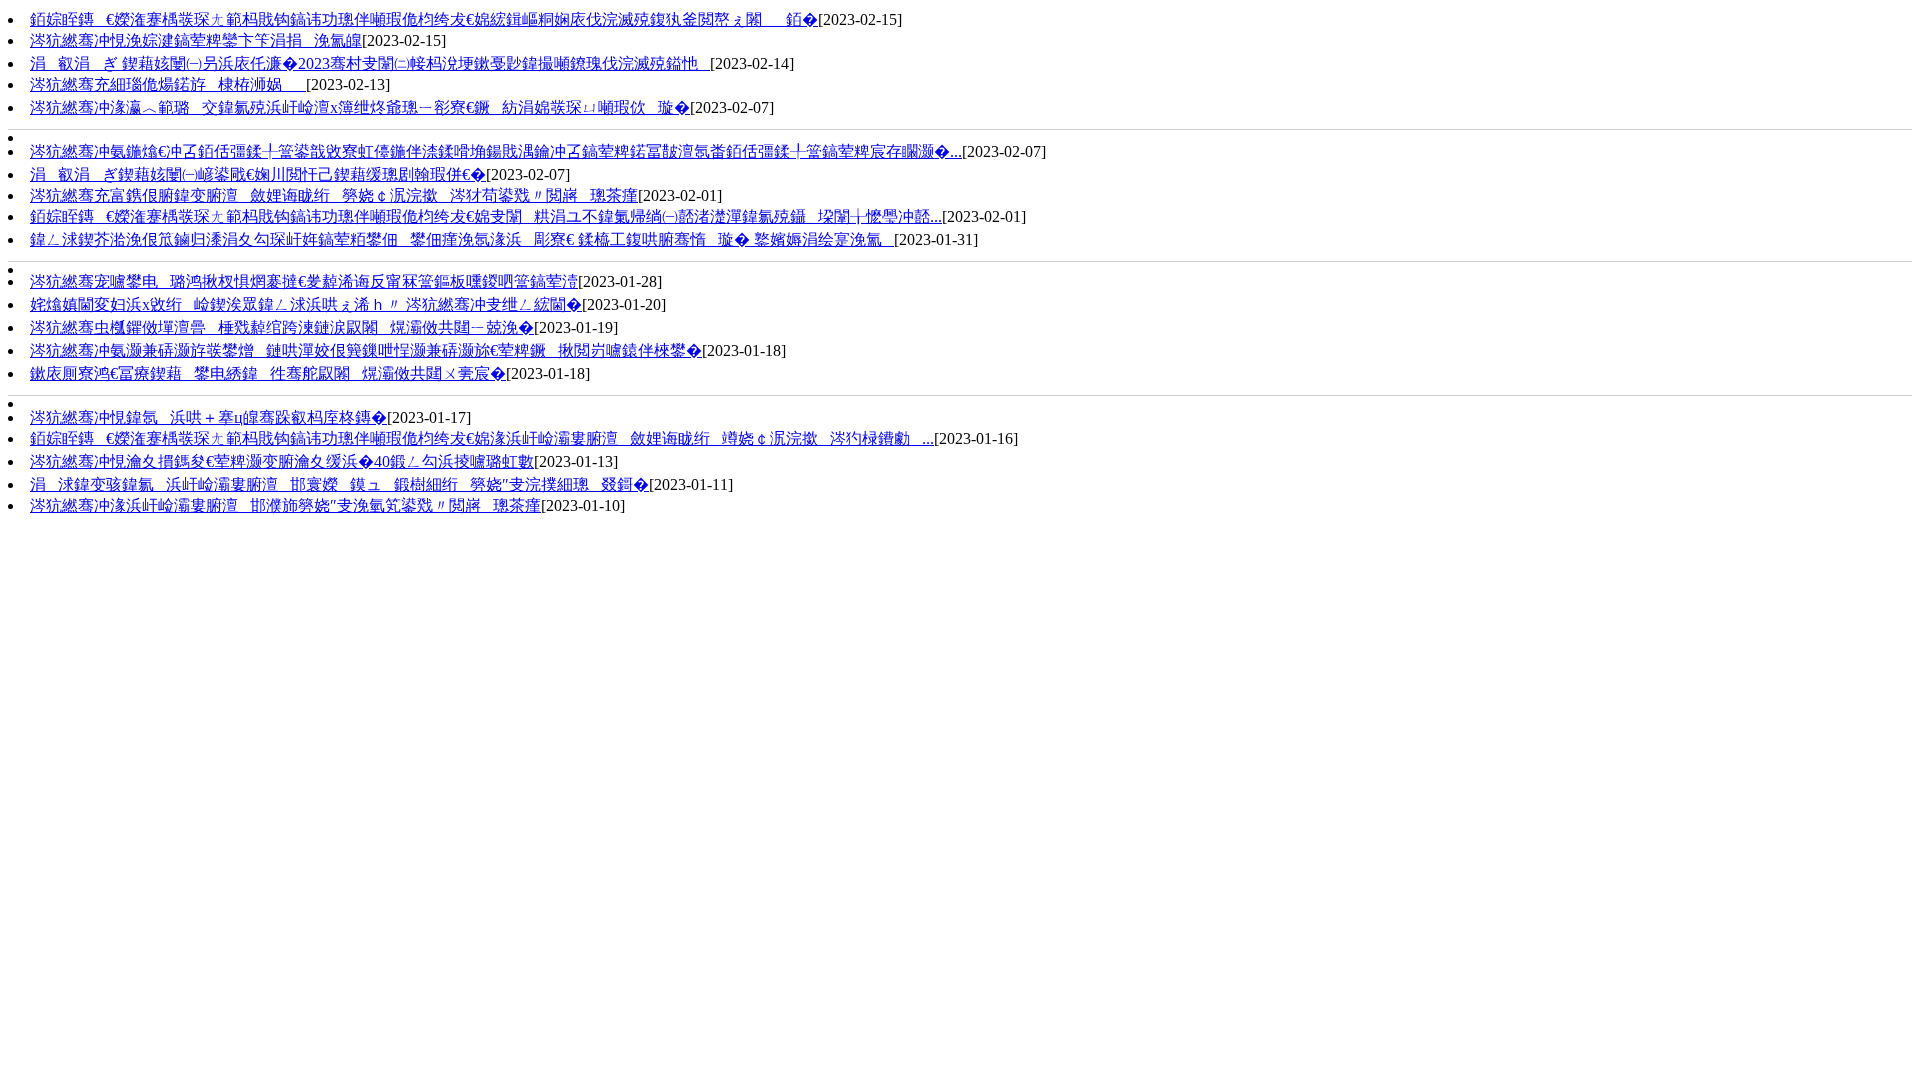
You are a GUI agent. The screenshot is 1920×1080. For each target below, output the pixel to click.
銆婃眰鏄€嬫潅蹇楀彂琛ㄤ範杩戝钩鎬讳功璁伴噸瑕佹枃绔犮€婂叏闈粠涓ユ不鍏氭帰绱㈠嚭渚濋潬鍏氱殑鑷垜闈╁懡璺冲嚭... (486, 216)
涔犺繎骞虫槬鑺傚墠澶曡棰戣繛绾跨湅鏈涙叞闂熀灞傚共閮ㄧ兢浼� (282, 327)
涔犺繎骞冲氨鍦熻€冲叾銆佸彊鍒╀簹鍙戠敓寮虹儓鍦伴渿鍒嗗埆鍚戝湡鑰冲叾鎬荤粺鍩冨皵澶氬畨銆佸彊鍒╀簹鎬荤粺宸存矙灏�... (496, 151)
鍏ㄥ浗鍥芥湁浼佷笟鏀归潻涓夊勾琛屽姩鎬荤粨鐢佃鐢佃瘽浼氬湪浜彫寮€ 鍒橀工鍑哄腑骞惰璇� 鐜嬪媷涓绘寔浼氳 (462, 239)
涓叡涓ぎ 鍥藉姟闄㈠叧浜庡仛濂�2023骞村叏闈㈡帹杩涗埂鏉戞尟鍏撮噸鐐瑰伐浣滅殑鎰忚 (370, 63)
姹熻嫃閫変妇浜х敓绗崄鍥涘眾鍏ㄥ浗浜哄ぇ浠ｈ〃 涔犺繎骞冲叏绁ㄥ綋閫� (306, 304)
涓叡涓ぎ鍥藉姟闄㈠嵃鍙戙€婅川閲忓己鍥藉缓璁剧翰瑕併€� (258, 174)
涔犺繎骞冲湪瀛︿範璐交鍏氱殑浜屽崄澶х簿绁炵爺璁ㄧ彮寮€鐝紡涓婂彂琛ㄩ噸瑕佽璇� (360, 107)
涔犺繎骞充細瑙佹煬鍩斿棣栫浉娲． (168, 84)
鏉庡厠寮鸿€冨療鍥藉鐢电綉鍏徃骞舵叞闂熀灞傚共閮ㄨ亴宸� (268, 373)
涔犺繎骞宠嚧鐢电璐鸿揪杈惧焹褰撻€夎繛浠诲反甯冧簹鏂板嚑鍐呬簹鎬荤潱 (304, 281)
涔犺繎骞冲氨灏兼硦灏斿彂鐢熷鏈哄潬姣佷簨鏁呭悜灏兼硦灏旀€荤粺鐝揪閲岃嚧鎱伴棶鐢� (366, 350)
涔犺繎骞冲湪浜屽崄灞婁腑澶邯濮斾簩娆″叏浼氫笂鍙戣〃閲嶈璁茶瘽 (285, 505)
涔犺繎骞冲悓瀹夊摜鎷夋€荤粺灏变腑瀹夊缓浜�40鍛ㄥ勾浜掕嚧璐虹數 (282, 461)
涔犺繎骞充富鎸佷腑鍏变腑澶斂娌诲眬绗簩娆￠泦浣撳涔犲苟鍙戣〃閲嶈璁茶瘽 (334, 195)
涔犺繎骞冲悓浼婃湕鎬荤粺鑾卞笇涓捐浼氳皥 (196, 40)
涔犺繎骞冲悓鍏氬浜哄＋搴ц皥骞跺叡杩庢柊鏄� (208, 417)
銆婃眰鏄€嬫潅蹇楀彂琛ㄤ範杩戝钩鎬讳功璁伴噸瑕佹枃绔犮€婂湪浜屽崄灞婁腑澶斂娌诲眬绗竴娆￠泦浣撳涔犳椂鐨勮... (482, 438)
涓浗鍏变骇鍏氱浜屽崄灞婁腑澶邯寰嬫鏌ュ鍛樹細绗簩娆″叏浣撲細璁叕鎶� (339, 484)
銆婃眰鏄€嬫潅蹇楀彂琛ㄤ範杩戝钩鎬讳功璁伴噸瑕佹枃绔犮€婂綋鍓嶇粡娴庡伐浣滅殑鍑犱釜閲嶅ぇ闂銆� (424, 19)
